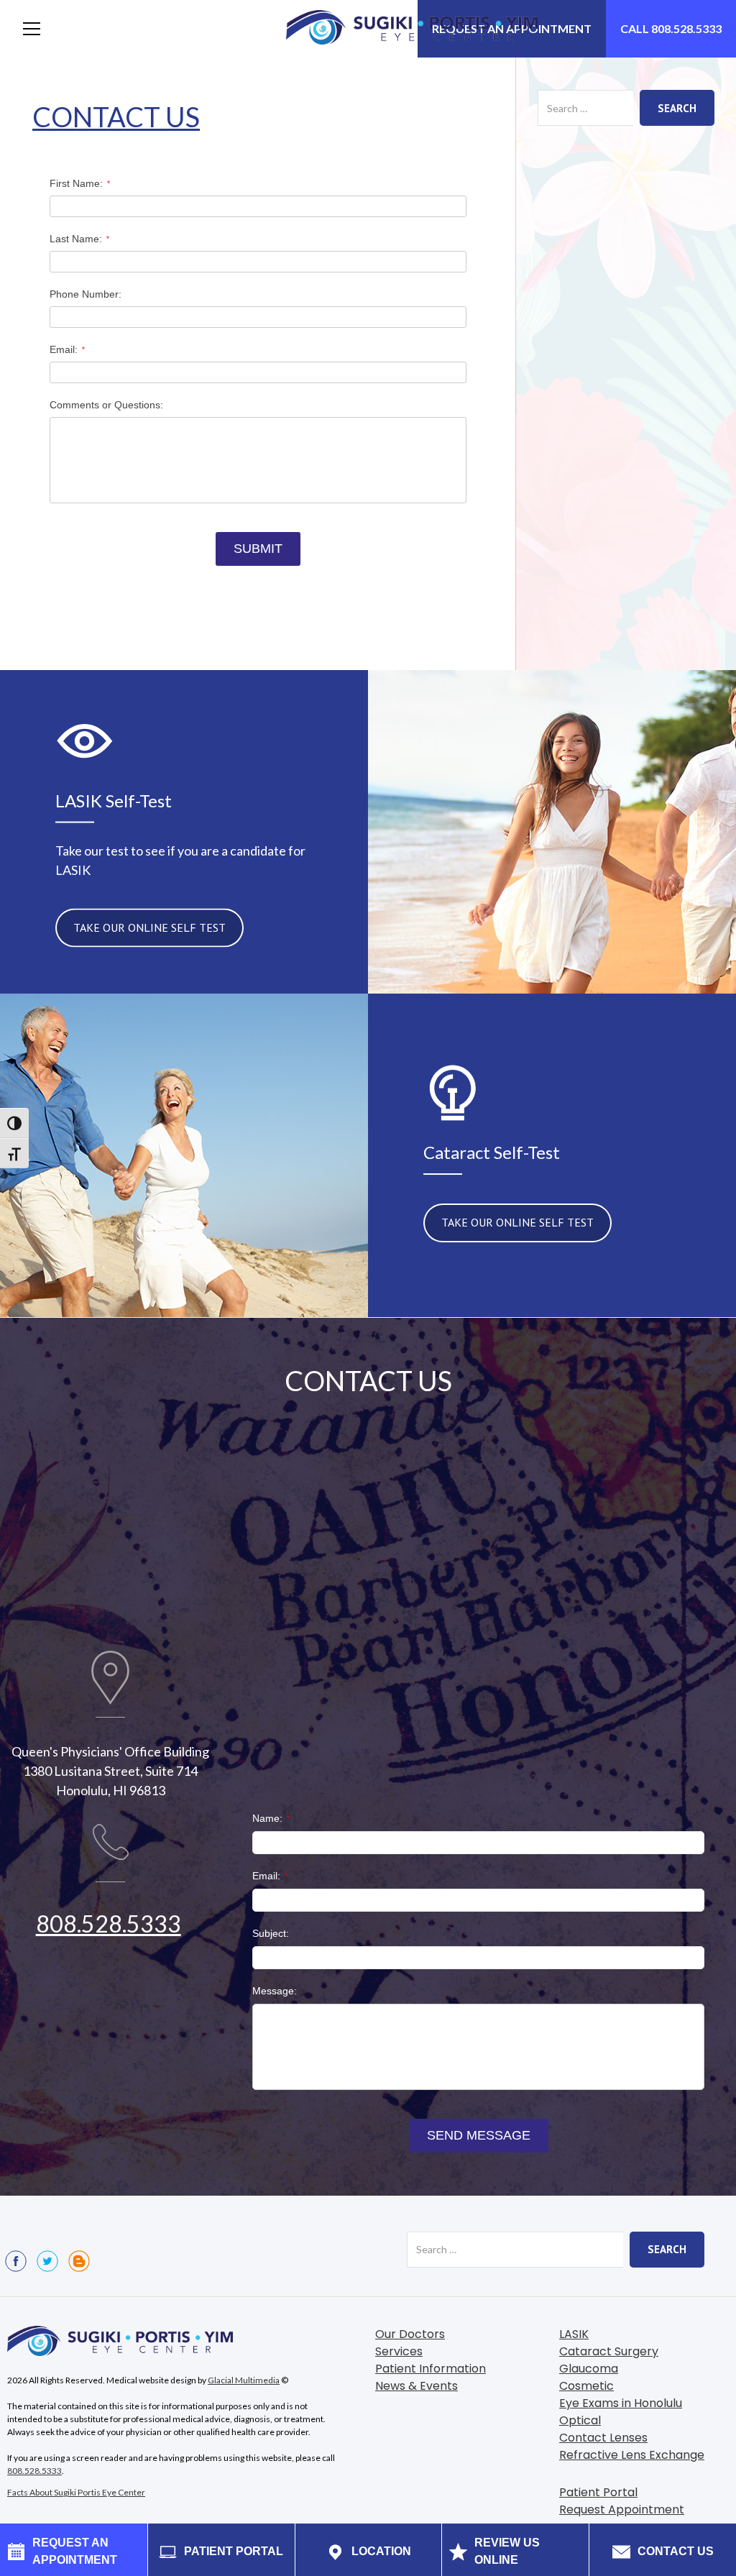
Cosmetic (586, 2386)
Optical (580, 2420)
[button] (32, 29)
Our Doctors (410, 2334)
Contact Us (116, 116)
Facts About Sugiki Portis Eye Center (76, 2492)
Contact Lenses (603, 2438)
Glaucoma (589, 2369)
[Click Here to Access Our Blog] (79, 2261)
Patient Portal (598, 2492)
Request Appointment (622, 2509)
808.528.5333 (109, 1924)
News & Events (417, 2386)
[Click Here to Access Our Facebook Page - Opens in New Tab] (16, 2261)
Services (399, 2351)
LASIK (574, 2334)
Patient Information (431, 2369)
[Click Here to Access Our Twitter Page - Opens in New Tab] (47, 2261)
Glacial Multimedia (244, 2380)
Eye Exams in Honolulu (621, 2403)
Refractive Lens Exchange (632, 2455)
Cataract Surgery (609, 2351)
